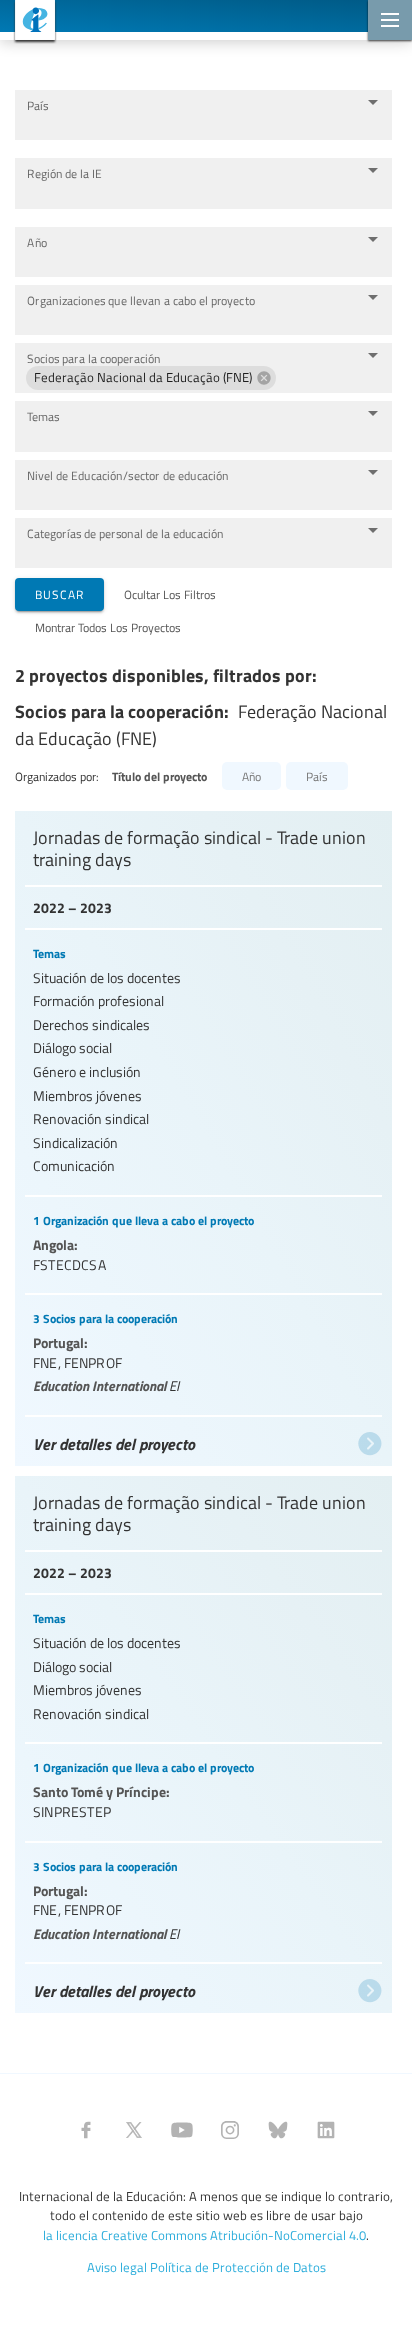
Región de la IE (64, 173)
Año (37, 242)
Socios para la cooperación (94, 358)
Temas (43, 416)
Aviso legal (117, 2267)
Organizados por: (57, 776)
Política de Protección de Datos (238, 2267)
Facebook (86, 2130)
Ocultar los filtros (170, 594)
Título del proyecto (159, 776)
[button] (151, 378)
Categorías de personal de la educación (125, 533)
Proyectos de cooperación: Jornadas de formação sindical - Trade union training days (203, 1133)
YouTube (182, 2130)
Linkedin (326, 2130)
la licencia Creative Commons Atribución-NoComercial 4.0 (204, 2235)
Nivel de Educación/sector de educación (128, 475)
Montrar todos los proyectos (108, 627)
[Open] (373, 102)
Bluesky (278, 2130)
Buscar (59, 594)
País (37, 105)
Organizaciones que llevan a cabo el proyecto (141, 300)
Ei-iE (27, 22)
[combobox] (188, 124)
